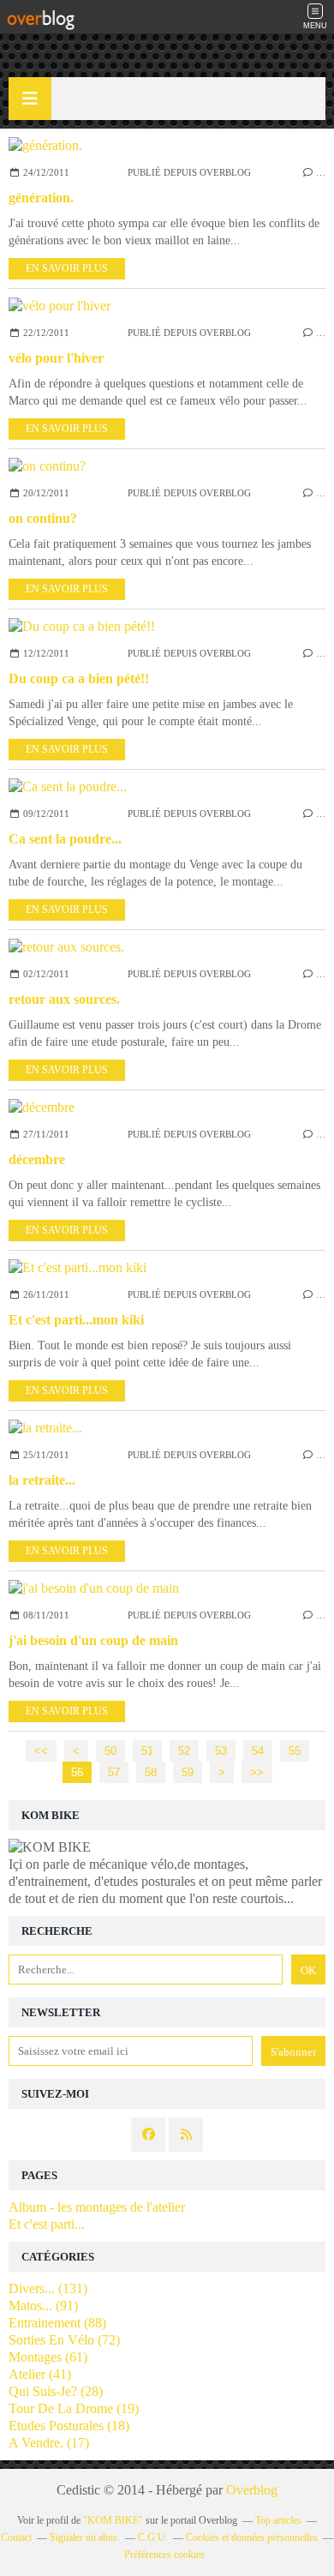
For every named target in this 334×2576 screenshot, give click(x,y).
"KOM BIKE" (113, 2520)
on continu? (43, 518)
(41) (40, 2374)
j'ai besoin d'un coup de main (93, 1640)
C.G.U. (153, 2537)
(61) (48, 2357)
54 (258, 1751)
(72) (64, 2340)
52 (184, 1751)
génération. (41, 198)
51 (147, 1751)
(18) (69, 2426)
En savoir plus (67, 268)
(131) (48, 2288)
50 (110, 1751)
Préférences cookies (164, 2555)
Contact (16, 2537)
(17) (49, 2443)
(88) (57, 2323)
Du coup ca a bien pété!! (79, 679)
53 (221, 1751)
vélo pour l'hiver (56, 358)
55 (295, 1751)
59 (188, 1772)
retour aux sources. (64, 999)
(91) (43, 2306)
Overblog (252, 2490)
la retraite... (42, 1480)
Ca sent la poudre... (65, 839)
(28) (56, 2391)
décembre (37, 1159)
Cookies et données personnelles (252, 2537)
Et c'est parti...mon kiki (76, 1320)
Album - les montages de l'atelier (97, 2207)
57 (114, 1772)
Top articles (278, 2520)
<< (41, 1751)
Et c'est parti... (47, 2224)
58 (151, 1772)
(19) (74, 2408)
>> (257, 1772)
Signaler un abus (85, 2537)
